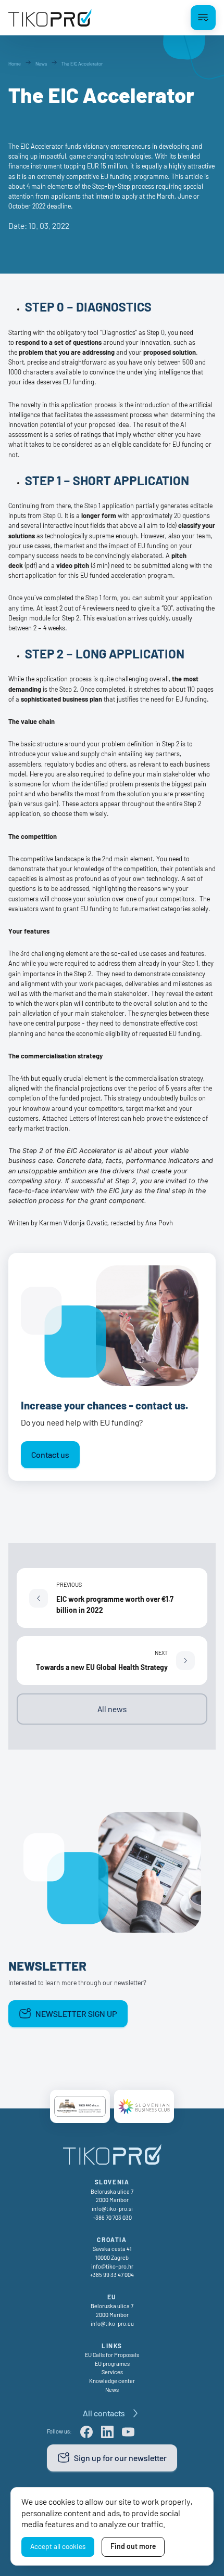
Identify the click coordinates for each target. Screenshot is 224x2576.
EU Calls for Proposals (112, 2355)
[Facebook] (86, 2432)
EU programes (112, 2364)
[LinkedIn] (107, 2432)
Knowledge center (112, 2381)
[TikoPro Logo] (50, 18)
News (112, 2390)
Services (112, 2372)
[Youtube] (128, 2432)
